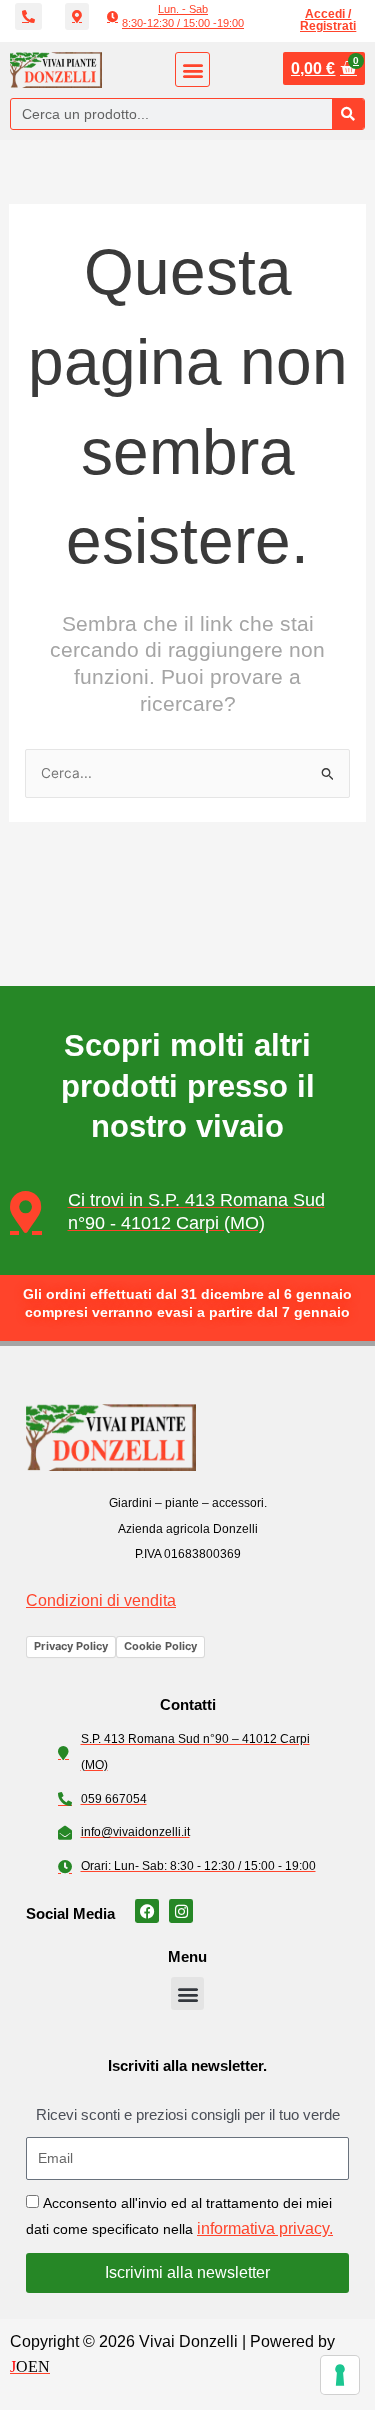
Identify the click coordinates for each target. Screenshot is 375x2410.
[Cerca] (348, 114)
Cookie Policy (160, 1646)
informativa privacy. (265, 2228)
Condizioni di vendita (101, 1600)
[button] (175, 16)
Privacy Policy (71, 1646)
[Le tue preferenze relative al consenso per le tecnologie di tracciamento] (340, 2375)
